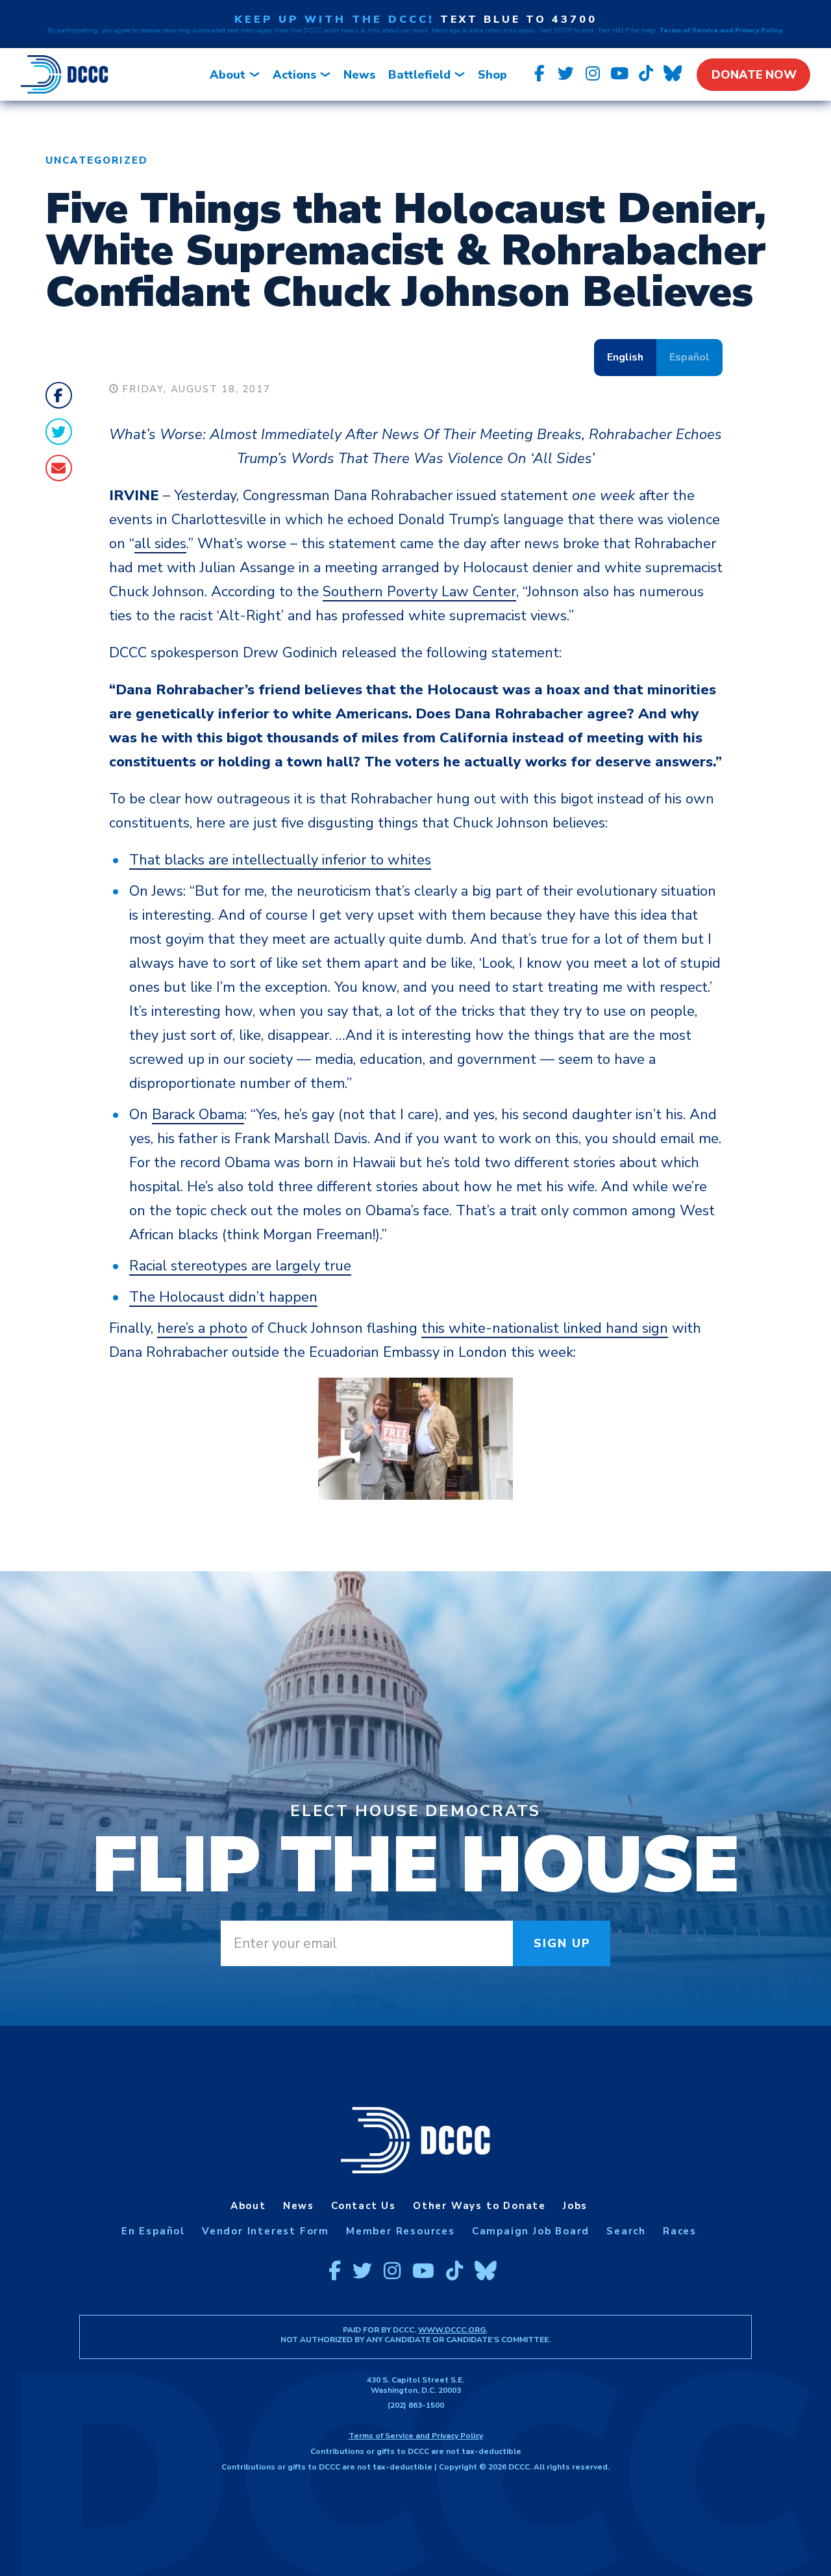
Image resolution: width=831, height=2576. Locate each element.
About (228, 75)
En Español (153, 2231)
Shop (492, 75)
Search (626, 2231)
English (625, 357)
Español (689, 357)
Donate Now (754, 75)
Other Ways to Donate (479, 2206)
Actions (294, 75)
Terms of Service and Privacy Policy (416, 2436)
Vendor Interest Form (266, 2231)
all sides (160, 544)
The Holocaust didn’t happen (223, 1297)
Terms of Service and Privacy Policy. (721, 31)
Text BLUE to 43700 (519, 19)
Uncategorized (97, 160)
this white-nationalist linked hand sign (545, 1328)
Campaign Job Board (531, 2231)
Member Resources (401, 2231)
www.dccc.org (452, 2330)
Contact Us (364, 2206)
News (359, 75)
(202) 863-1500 (416, 2405)
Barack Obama (198, 1115)
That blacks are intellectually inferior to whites (280, 860)
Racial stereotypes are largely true (240, 1266)
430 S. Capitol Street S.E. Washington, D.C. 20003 (415, 2385)
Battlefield (419, 75)
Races (680, 2231)
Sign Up (563, 1943)
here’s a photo (202, 1328)
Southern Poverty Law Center (419, 592)
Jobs (575, 2206)
